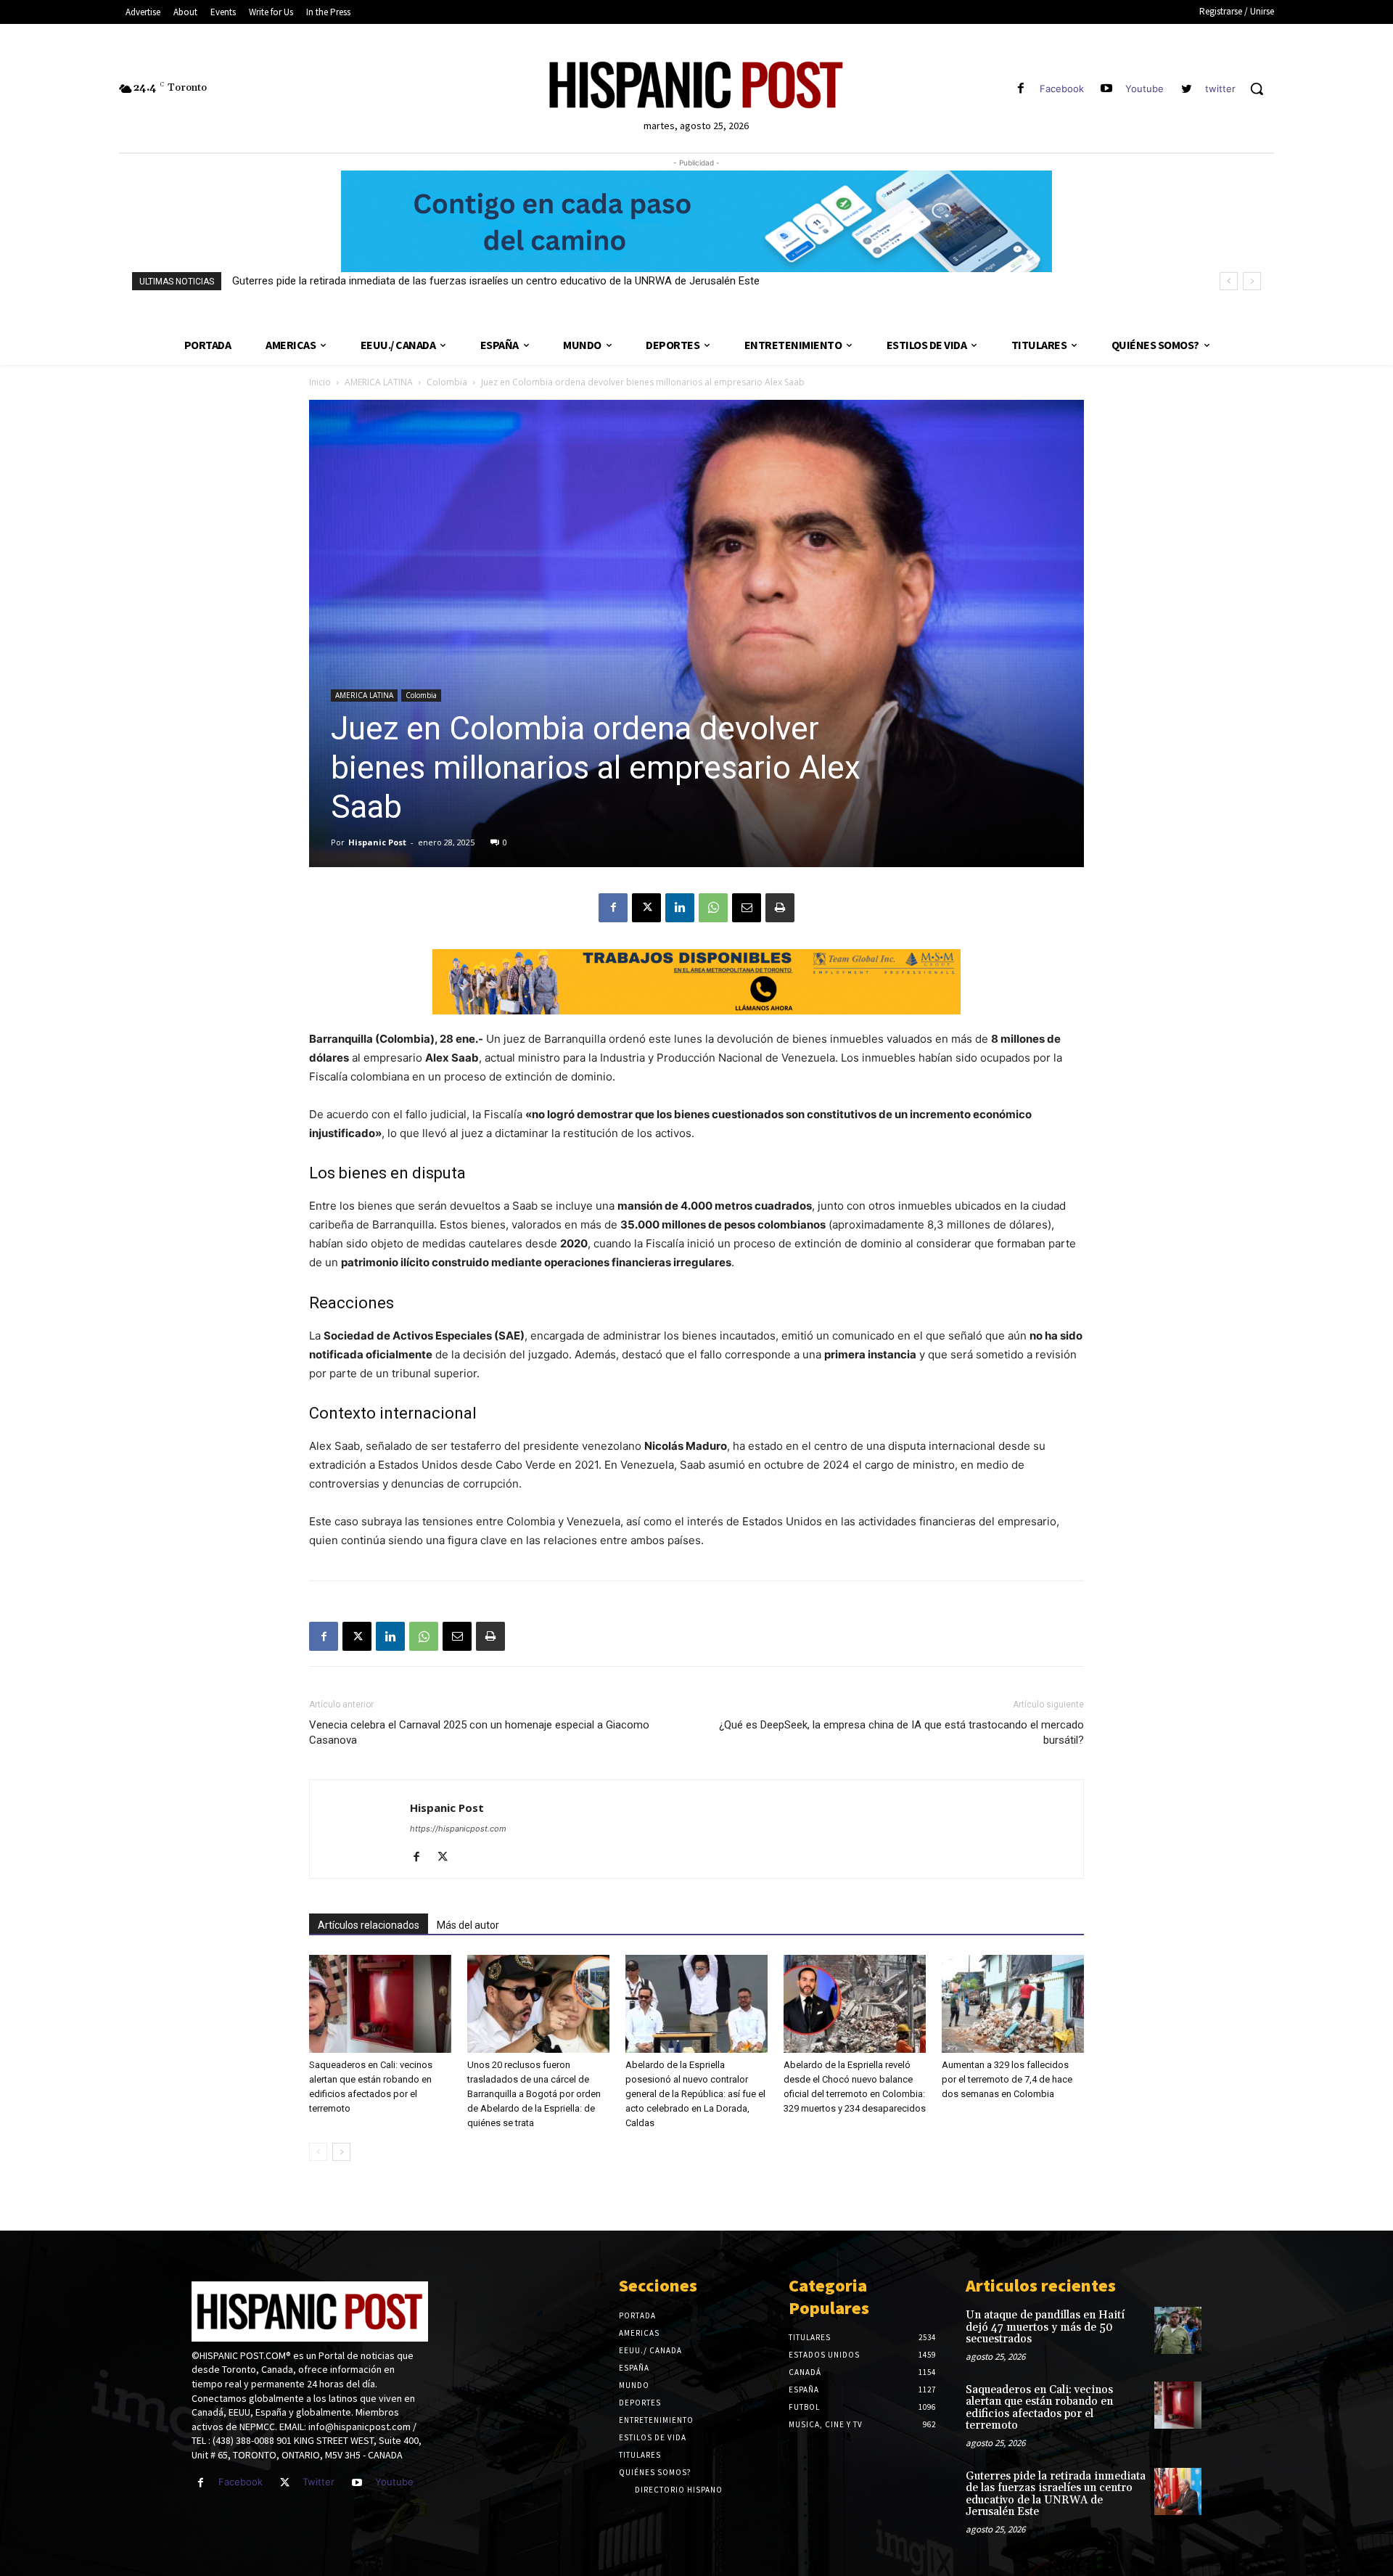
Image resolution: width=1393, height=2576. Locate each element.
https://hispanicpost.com (458, 1829)
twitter (1220, 89)
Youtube (1145, 89)
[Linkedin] (680, 908)
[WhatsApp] (713, 908)
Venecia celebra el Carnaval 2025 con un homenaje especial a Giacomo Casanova (479, 1732)
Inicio (320, 382)
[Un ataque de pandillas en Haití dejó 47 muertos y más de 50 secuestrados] (1178, 2330)
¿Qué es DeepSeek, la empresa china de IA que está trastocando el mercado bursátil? (901, 1732)
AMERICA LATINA (379, 382)
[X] (646, 908)
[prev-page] (318, 2152)
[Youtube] (1107, 89)
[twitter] (1187, 89)
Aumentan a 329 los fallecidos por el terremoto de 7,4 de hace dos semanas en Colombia (1007, 2079)
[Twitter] (285, 2483)
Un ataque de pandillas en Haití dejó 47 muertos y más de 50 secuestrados (1045, 2327)
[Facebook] (1020, 89)
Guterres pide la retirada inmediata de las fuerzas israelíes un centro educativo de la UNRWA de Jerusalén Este (496, 281)
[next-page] (341, 2152)
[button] (1257, 89)
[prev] (1229, 281)
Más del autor (468, 1925)
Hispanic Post (377, 842)
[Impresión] (780, 908)
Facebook (1062, 89)
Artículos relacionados (369, 1925)
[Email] (747, 908)
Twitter (319, 2482)
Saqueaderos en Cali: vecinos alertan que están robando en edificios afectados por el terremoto (1039, 2408)
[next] (1252, 281)
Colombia (447, 382)
